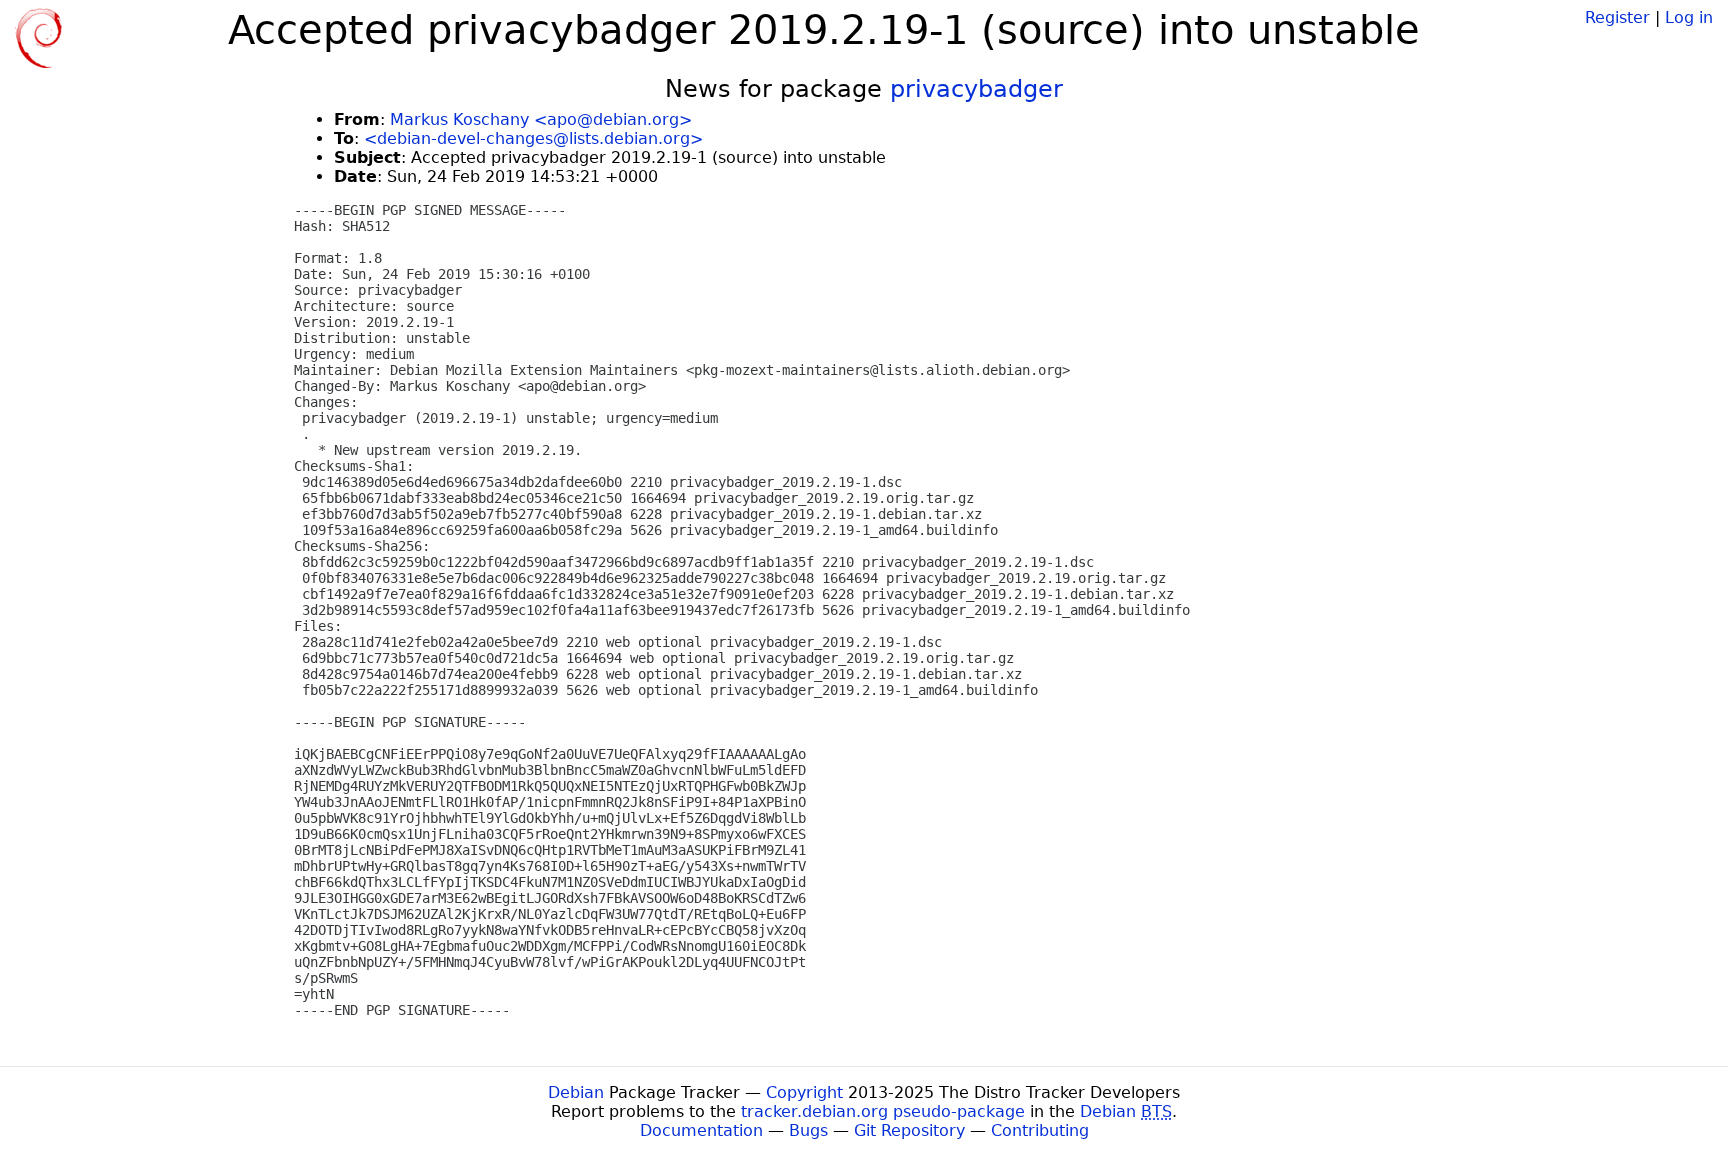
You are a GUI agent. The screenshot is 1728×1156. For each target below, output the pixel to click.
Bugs (808, 1130)
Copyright (804, 1092)
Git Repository (909, 1130)
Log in (1689, 17)
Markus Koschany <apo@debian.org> (541, 119)
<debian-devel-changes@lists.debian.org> (533, 138)
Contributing (1040, 1130)
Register (1617, 17)
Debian (576, 1092)
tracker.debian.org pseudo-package (883, 1111)
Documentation (701, 1130)
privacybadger (976, 89)
